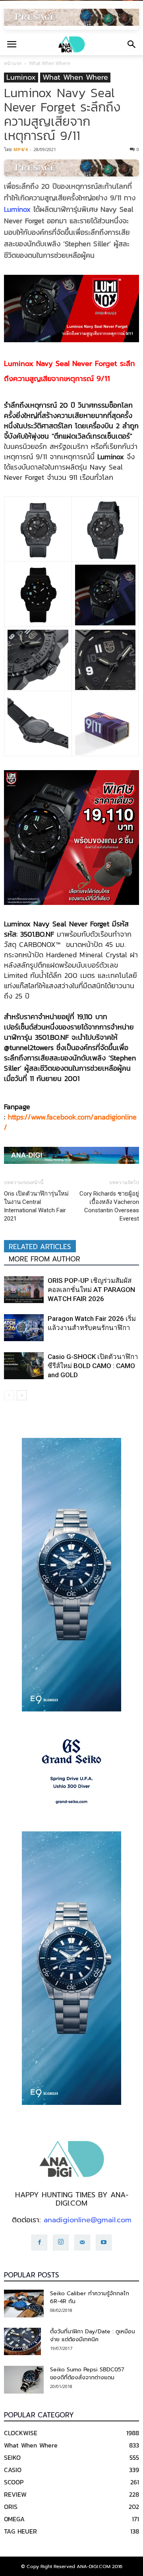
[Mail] (82, 2242)
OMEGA (14, 2519)
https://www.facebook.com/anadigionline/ (70, 1122)
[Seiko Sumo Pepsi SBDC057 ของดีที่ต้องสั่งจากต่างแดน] (24, 2380)
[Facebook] (39, 2242)
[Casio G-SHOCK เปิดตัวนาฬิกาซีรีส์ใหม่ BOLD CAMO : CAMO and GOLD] (24, 1366)
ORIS (11, 2507)
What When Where (50, 63)
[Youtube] (104, 2242)
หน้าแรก (13, 63)
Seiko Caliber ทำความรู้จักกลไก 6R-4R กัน (90, 2297)
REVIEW (15, 2494)
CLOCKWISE (21, 2433)
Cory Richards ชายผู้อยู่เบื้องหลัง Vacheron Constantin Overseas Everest (109, 1206)
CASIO (13, 2470)
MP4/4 (20, 149)
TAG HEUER (20, 2531)
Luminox (21, 78)
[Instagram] (61, 2242)
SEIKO (12, 2457)
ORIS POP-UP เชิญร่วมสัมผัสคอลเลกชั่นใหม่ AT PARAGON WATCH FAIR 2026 (91, 1290)
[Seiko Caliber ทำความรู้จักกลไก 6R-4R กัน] (24, 2304)
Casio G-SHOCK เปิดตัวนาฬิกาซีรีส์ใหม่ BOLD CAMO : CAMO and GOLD (93, 1366)
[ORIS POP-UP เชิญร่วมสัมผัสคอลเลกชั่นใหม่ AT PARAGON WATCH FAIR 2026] (24, 1290)
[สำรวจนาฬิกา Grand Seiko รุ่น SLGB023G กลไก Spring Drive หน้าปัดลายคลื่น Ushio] (71, 1771)
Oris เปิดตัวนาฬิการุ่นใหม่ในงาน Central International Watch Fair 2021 (36, 1206)
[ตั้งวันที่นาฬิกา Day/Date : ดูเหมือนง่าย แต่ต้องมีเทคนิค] (22, 2342)
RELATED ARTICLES (40, 1247)
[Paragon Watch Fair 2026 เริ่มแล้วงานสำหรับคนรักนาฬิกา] (24, 1328)
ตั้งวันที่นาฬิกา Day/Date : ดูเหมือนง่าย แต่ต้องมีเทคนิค (93, 2335)
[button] (132, 44)
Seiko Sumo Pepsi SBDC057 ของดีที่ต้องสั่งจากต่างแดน (87, 2374)
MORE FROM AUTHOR (44, 1259)
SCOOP (14, 2482)
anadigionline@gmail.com (88, 2220)
